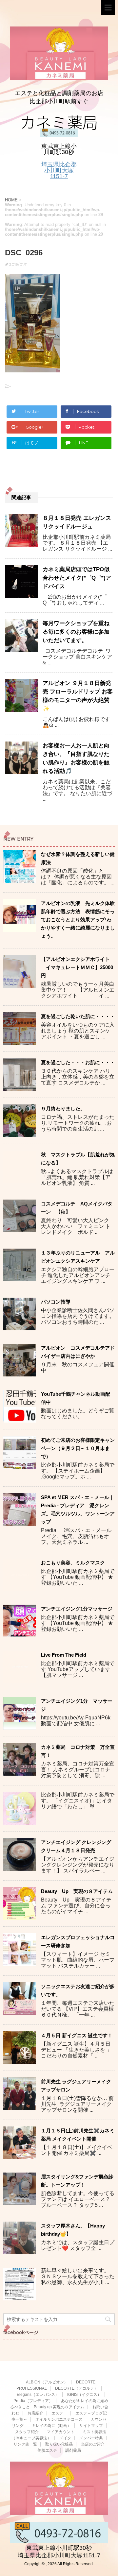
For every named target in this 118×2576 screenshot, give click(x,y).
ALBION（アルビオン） (47, 2382)
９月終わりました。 (63, 1109)
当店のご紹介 (93, 2444)
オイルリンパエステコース (59, 2419)
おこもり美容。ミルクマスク (73, 1563)
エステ (59, 2413)
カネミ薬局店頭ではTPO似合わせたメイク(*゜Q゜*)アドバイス (77, 578)
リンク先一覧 (25, 2444)
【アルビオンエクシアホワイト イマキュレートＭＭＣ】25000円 (77, 967)
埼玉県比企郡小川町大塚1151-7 (59, 170)
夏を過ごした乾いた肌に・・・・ (78, 1016)
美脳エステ (47, 2450)
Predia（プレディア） (33, 2401)
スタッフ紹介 (27, 2432)
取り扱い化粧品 (59, 2444)
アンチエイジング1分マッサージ (77, 1609)
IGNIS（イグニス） (84, 2395)
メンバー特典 (91, 2438)
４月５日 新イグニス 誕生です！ (77, 2035)
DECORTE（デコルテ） (77, 2388)
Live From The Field (64, 1655)
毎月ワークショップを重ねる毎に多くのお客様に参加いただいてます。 (76, 632)
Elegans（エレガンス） (38, 2395)
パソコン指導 (56, 1302)
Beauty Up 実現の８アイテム (77, 1891)
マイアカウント (61, 2432)
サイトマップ (91, 2426)
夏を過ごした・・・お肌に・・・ (78, 1062)
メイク (65, 2438)
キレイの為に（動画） (51, 2426)
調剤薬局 (73, 2450)
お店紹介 (35, 2413)
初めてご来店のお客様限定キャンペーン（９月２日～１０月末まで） (78, 1448)
